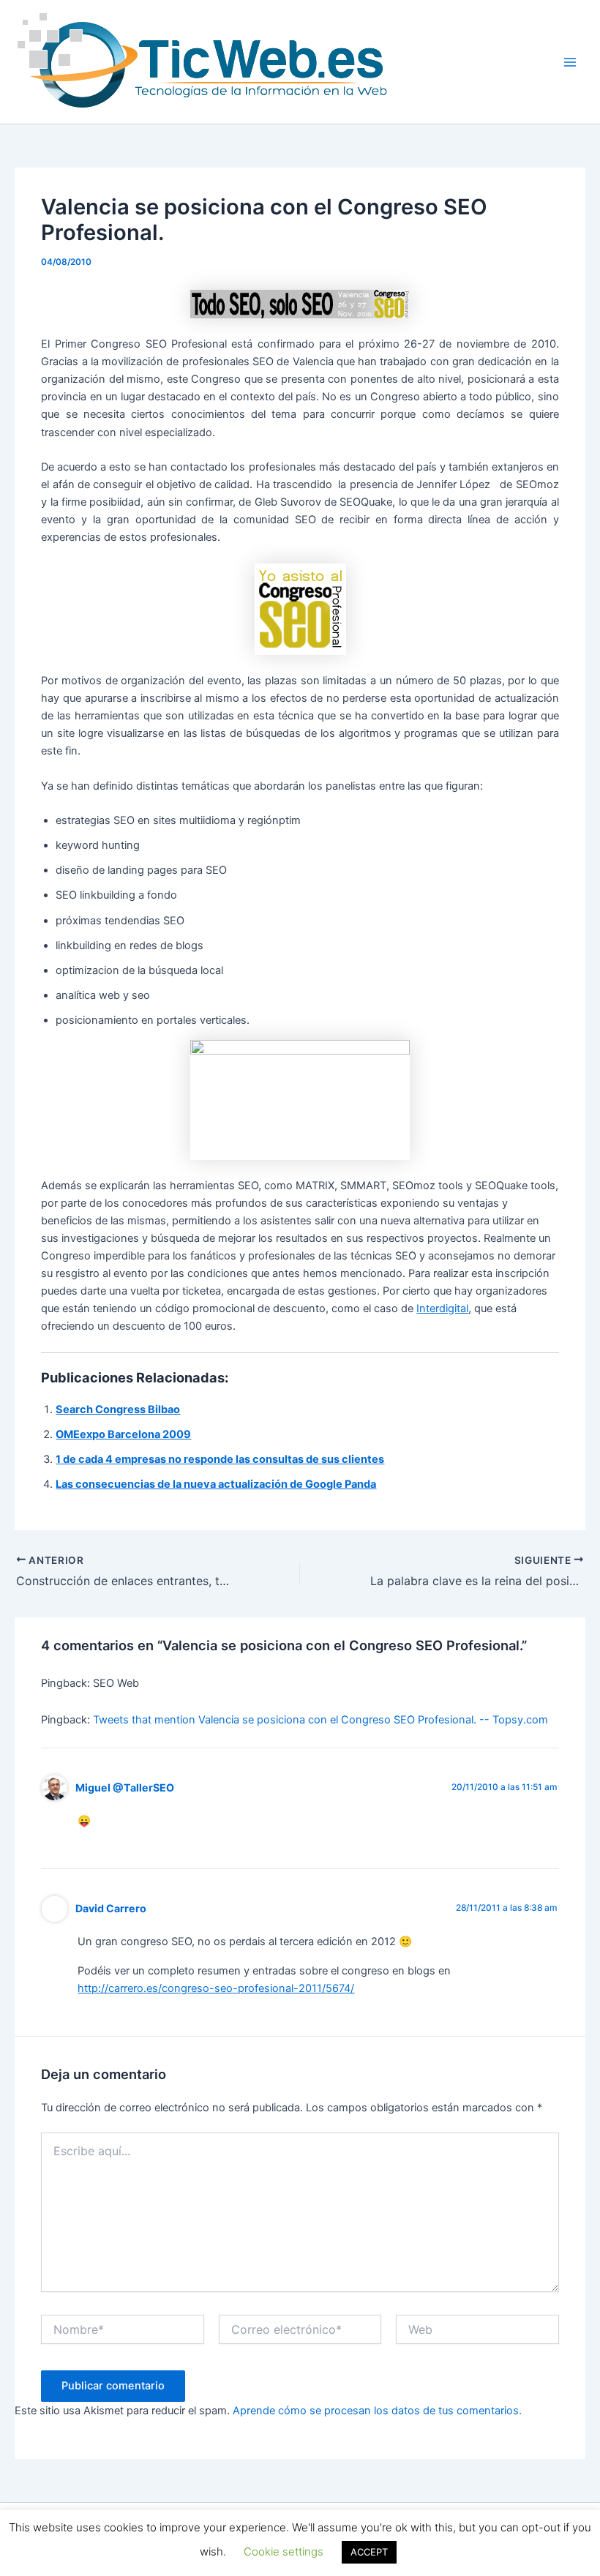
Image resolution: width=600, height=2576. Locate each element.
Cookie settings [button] (284, 2551)
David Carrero (111, 1908)
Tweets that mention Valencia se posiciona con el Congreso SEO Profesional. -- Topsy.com (320, 1720)
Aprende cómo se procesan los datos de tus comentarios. (377, 2411)
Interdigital (442, 1308)
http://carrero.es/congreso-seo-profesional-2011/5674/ (216, 1988)
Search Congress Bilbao (118, 1409)
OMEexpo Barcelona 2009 (123, 1434)
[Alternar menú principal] (570, 62)
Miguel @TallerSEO (125, 1787)
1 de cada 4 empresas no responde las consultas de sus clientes (220, 1459)
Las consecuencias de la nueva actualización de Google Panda (216, 1484)
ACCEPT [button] (369, 2552)
